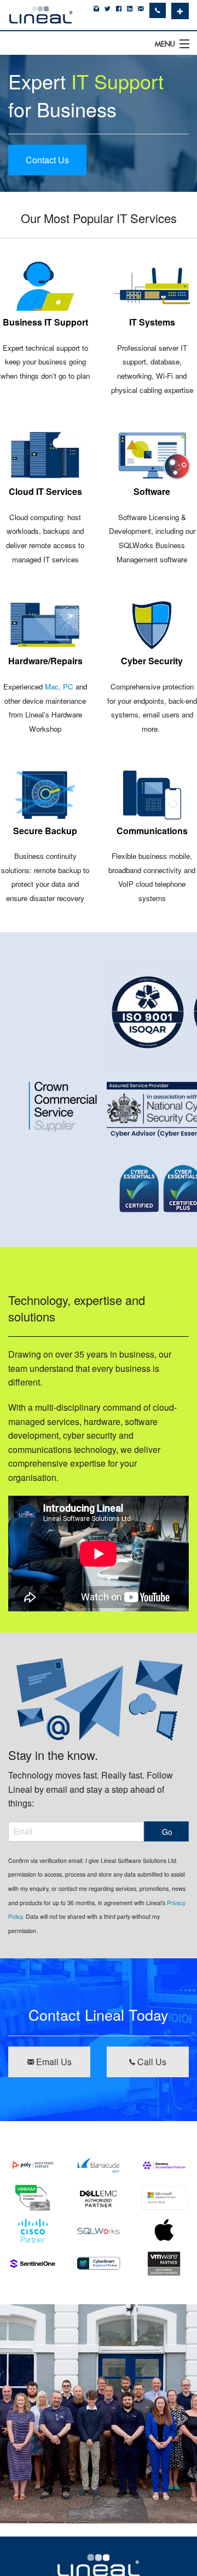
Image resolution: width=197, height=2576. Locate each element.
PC (68, 686)
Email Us (53, 2062)
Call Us (151, 2062)
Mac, (53, 686)
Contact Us (47, 160)
